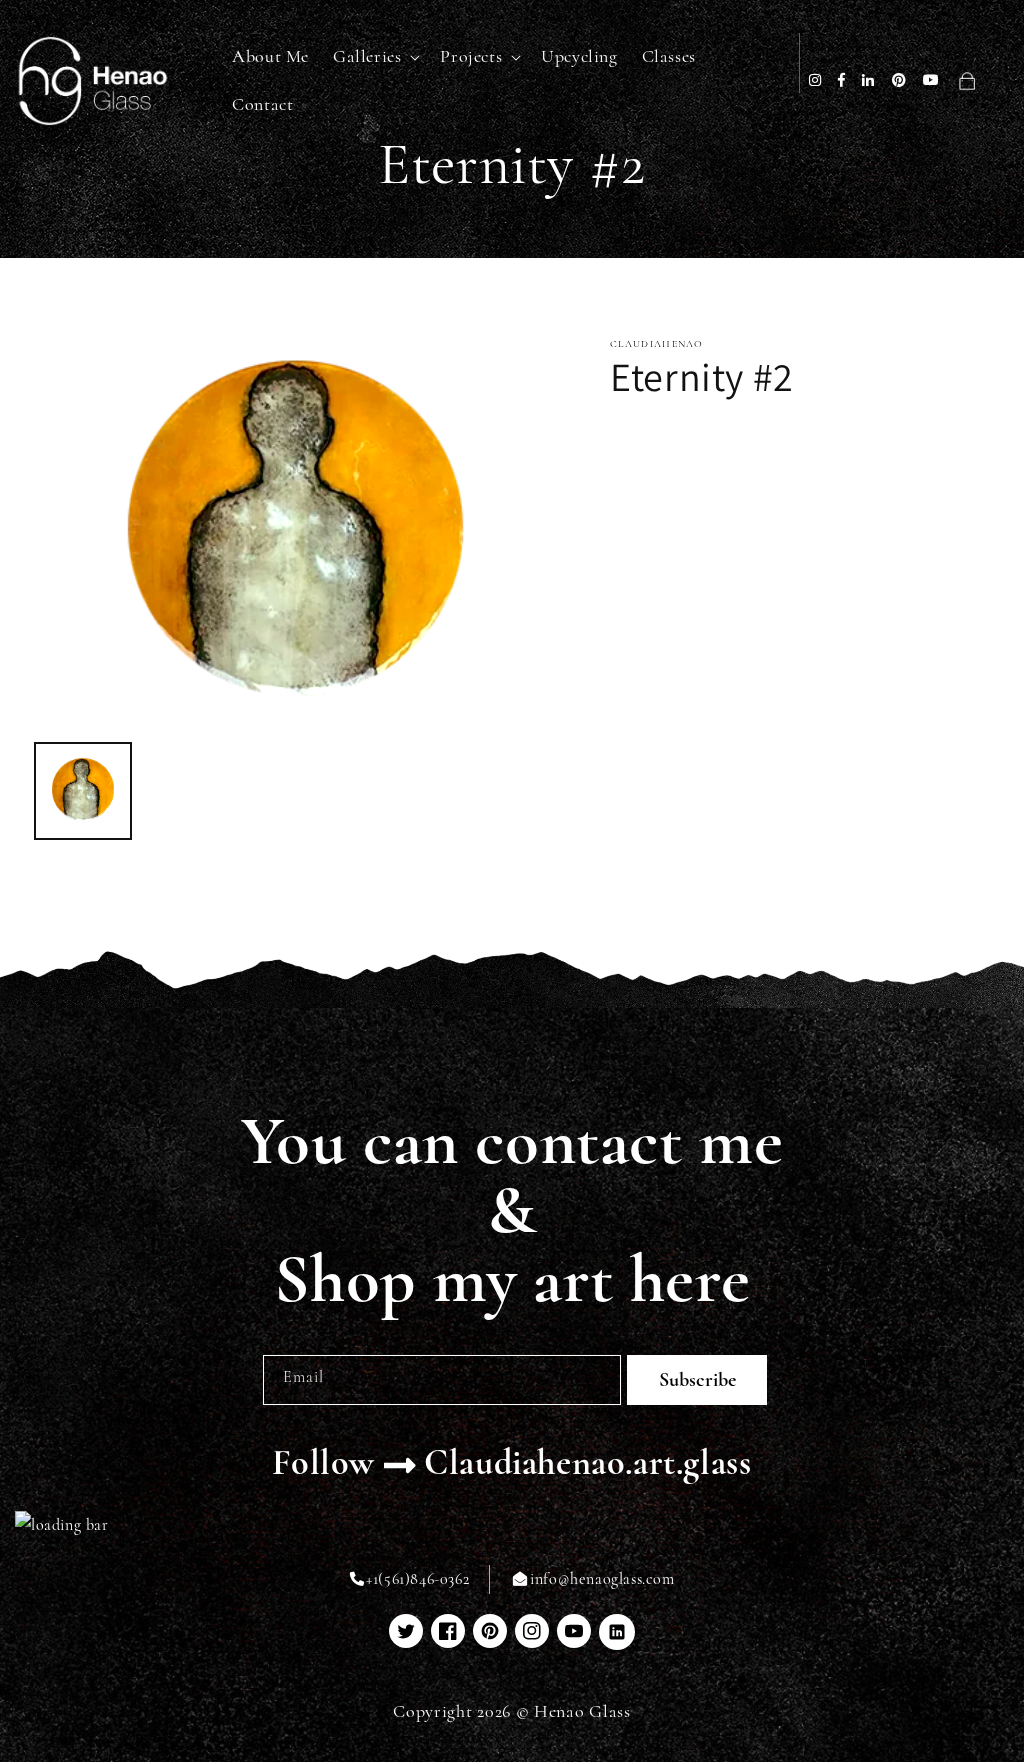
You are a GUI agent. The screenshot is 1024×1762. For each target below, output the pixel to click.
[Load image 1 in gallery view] (83, 791)
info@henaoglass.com (602, 1579)
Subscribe (697, 1380)
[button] (374, 56)
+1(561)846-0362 (417, 1579)
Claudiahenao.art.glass (587, 1462)
